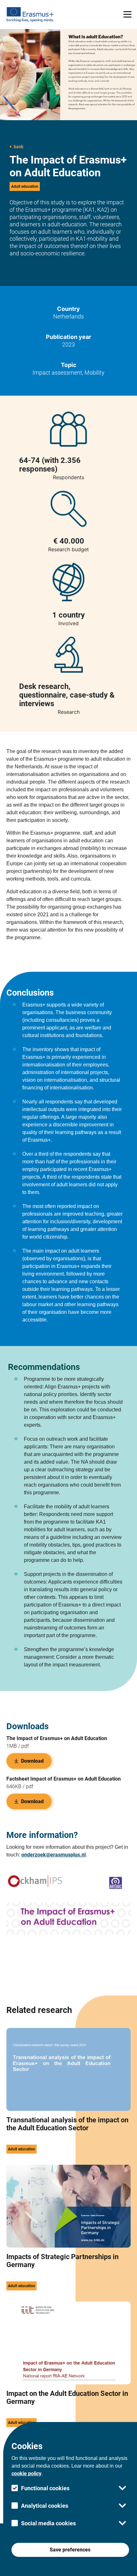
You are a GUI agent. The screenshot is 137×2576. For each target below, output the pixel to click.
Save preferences (70, 2550)
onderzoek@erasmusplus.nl (54, 1855)
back (18, 147)
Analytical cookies (45, 2506)
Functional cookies (45, 2488)
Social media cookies (48, 2523)
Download (32, 1761)
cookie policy (26, 2474)
